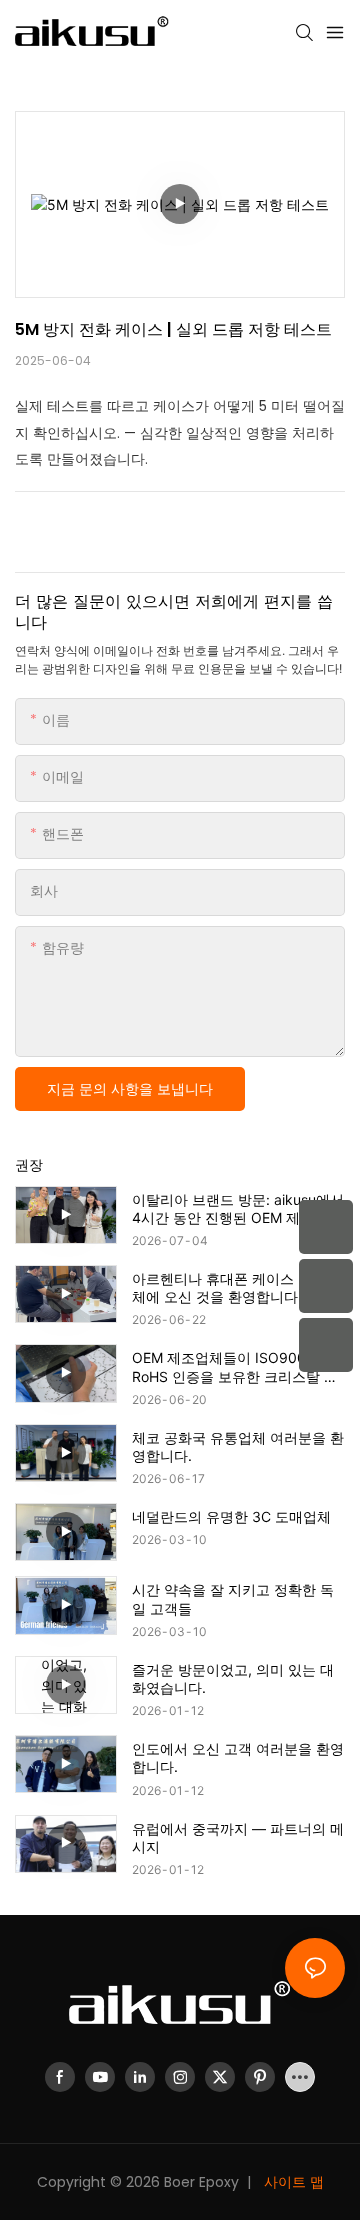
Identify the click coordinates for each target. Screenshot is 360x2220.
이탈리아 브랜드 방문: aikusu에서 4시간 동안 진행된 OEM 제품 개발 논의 (238, 1209)
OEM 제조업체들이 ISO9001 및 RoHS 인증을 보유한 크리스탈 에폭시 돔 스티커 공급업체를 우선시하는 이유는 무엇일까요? (238, 1367)
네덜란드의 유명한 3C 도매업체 (231, 1516)
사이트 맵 (292, 2182)
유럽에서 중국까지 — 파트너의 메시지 (238, 1837)
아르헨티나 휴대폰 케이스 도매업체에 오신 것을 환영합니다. (236, 1287)
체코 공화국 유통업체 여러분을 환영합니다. (238, 1446)
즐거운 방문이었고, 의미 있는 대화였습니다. (233, 1678)
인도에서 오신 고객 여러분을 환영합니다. (238, 1757)
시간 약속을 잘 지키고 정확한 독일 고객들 (233, 1598)
